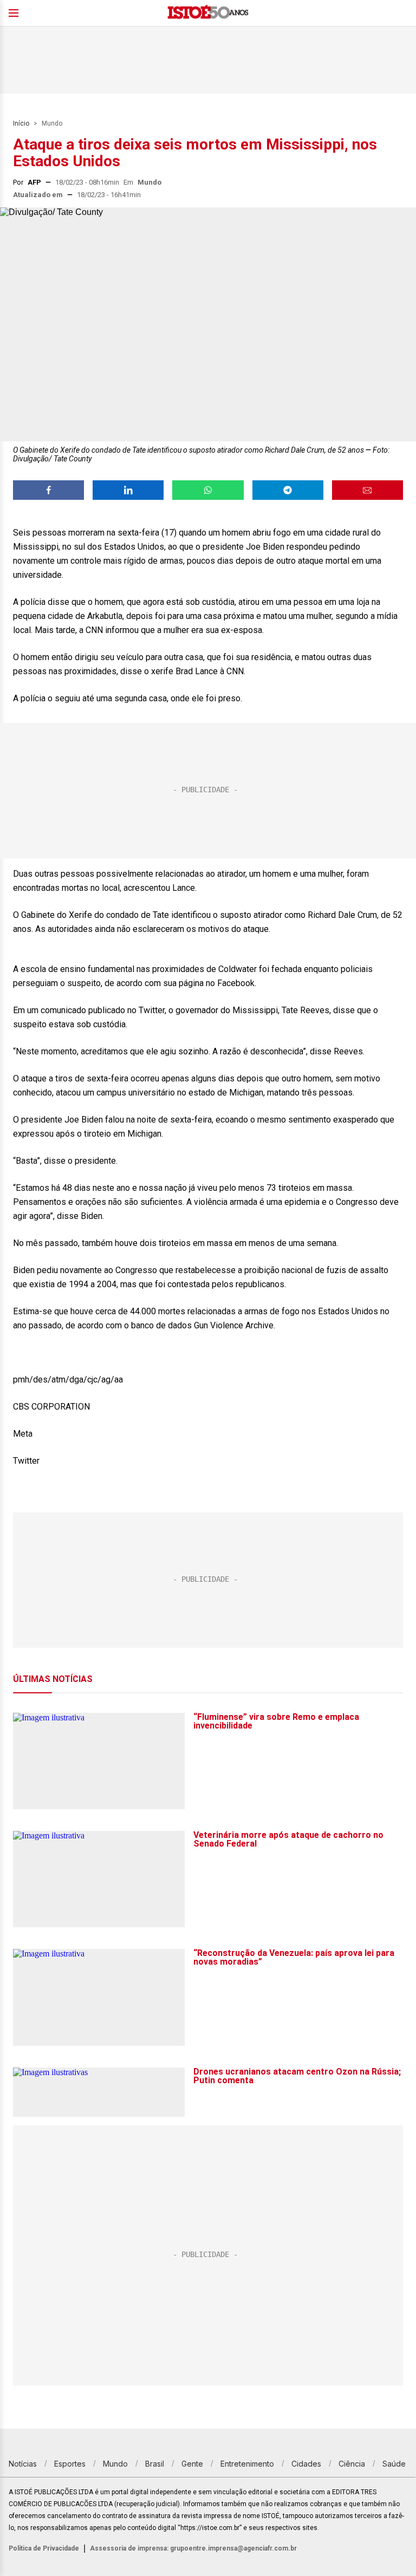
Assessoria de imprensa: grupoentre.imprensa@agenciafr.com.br (193, 2548)
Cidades (306, 2464)
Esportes (70, 2464)
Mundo (52, 123)
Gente (192, 2464)
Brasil (155, 2464)
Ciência (352, 2464)
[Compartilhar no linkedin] (128, 490)
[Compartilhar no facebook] (48, 490)
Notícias (23, 2464)
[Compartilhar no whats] (208, 490)
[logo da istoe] (208, 13)
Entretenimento (247, 2464)
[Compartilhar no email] (368, 490)
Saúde (394, 2464)
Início (21, 123)
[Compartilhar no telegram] (288, 490)
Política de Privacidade (44, 2548)
